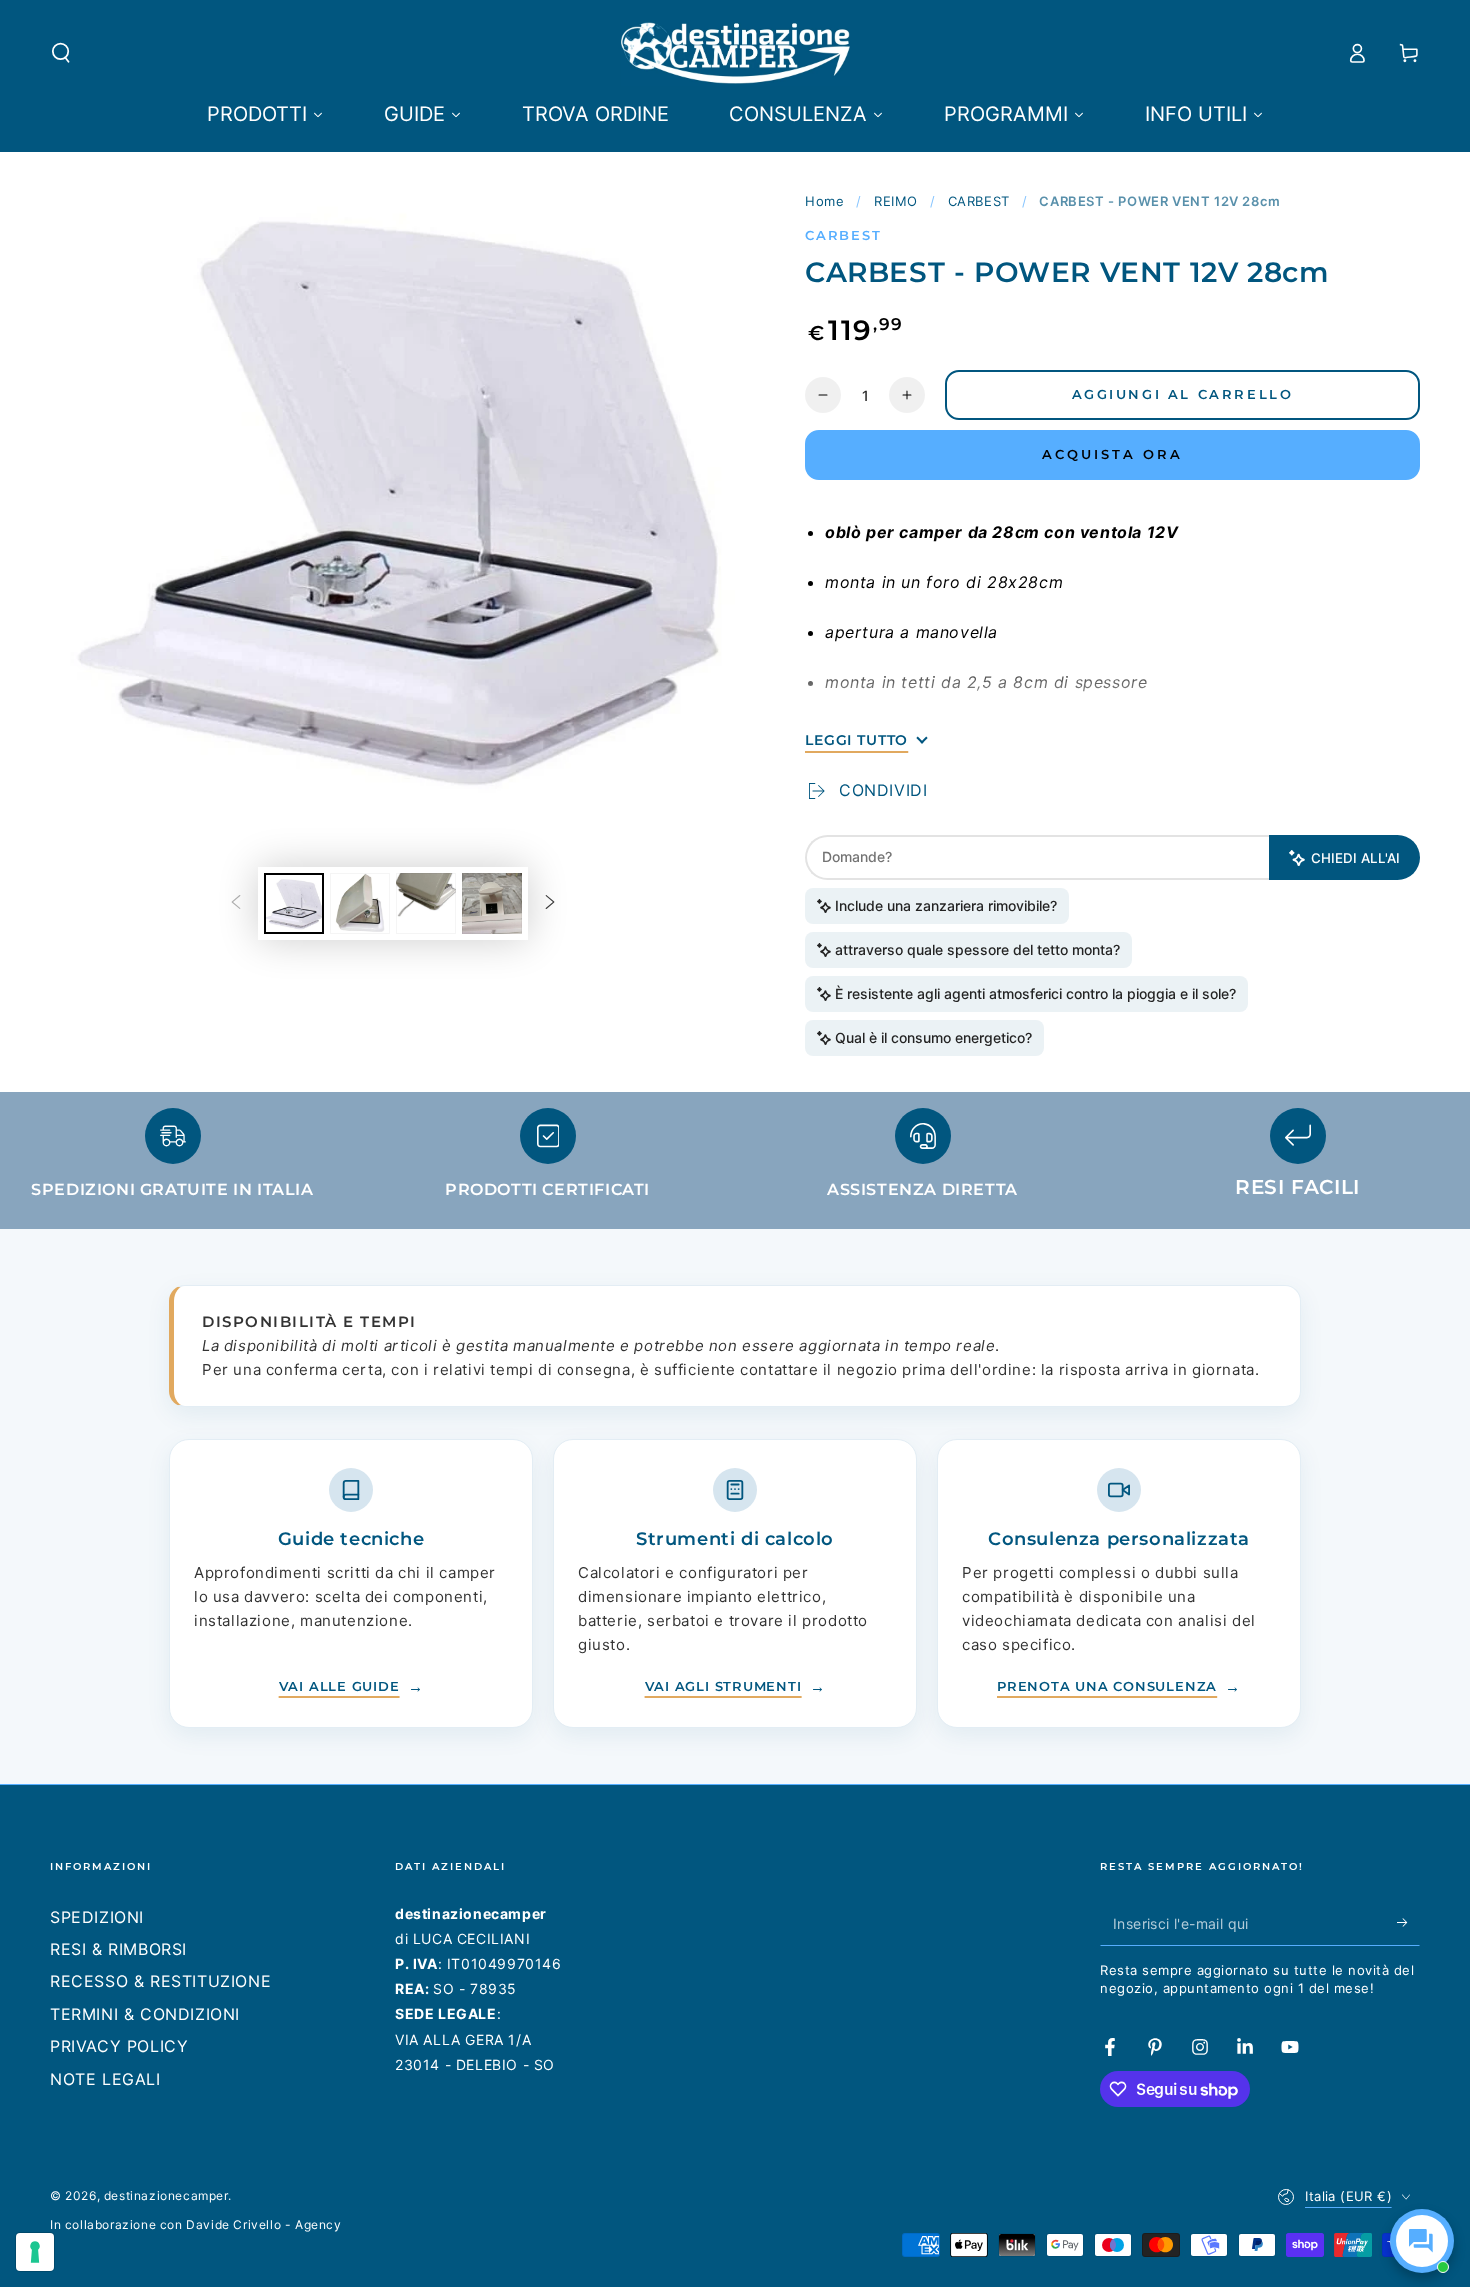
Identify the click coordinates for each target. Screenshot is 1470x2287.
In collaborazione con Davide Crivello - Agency (196, 2224)
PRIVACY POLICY (119, 2046)
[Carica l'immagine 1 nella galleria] (294, 903)
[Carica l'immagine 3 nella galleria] (426, 903)
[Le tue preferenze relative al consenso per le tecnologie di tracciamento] (35, 2252)
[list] (735, 1162)
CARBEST (979, 201)
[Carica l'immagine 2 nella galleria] (360, 903)
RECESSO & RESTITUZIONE (160, 1981)
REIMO (896, 201)
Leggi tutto (856, 740)
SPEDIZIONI (97, 1917)
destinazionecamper (166, 2195)
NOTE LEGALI (105, 2079)
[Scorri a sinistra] (236, 903)
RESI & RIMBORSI (118, 1949)
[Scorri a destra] (550, 903)
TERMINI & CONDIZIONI (145, 2014)
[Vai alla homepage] (735, 53)
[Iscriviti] (1408, 1923)
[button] (61, 53)
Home (824, 201)
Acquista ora (1112, 454)
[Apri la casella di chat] (1422, 2241)
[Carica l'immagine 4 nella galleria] (492, 903)
